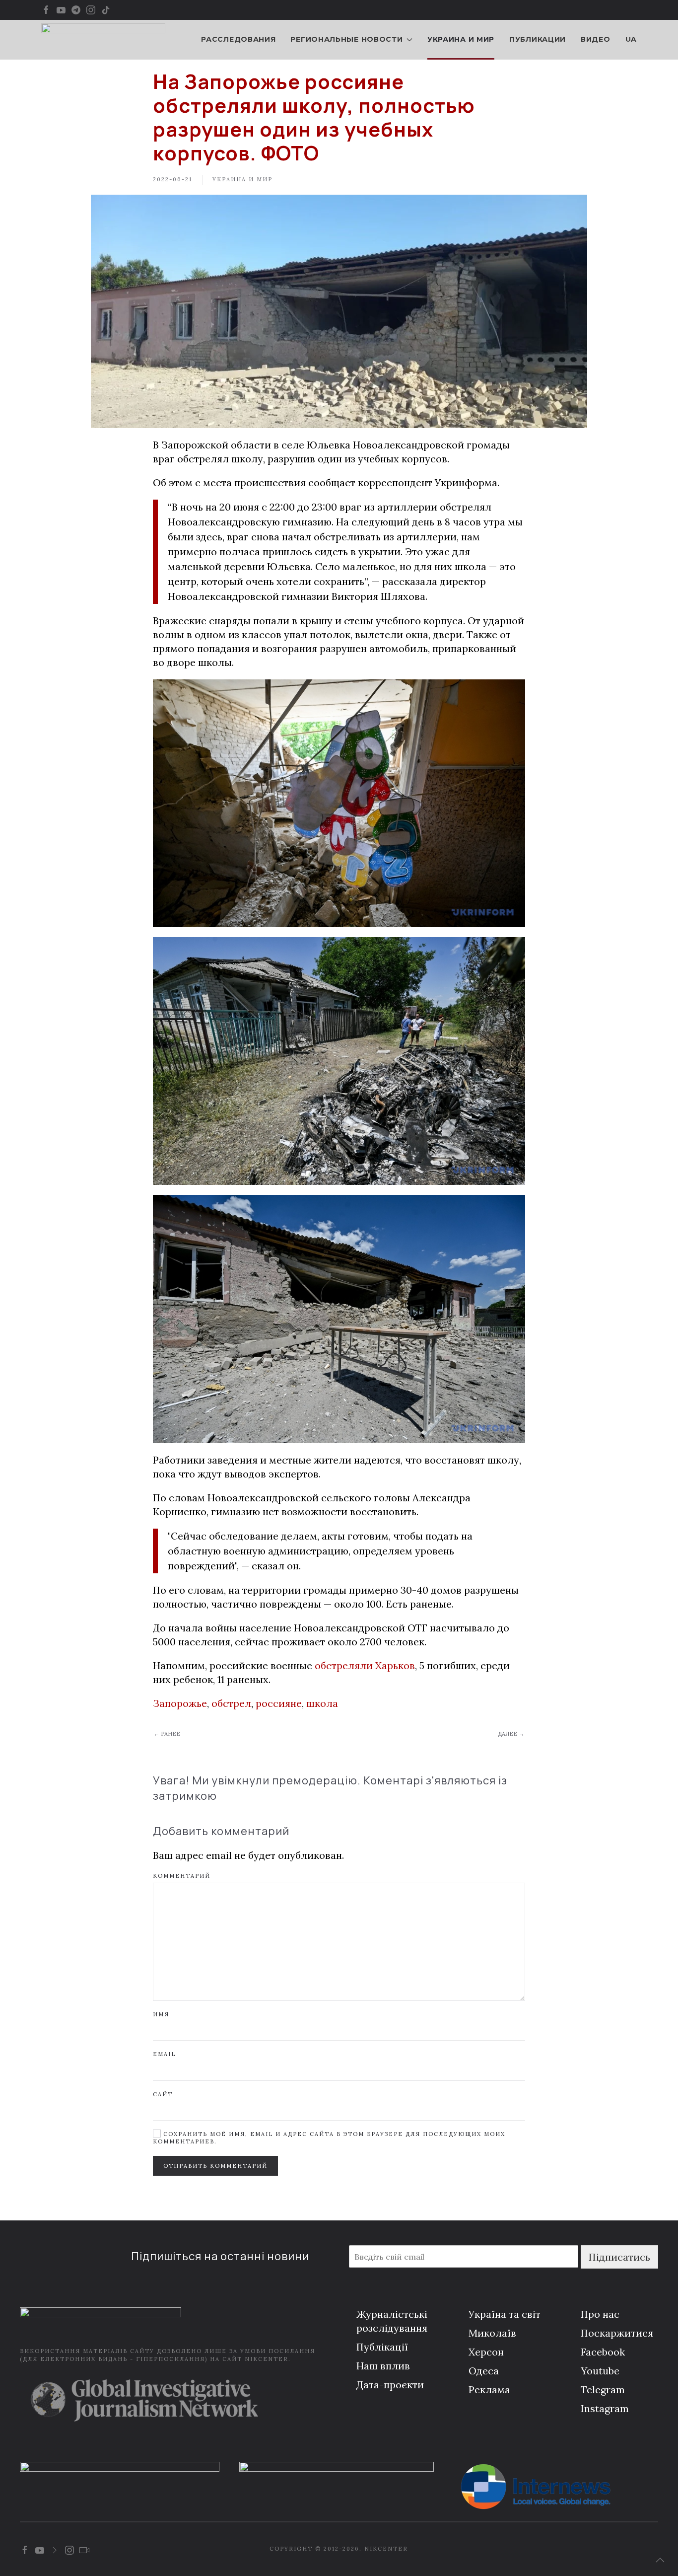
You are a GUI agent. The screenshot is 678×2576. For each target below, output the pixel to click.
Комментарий (182, 1876)
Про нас (600, 2314)
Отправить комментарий (215, 2166)
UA (631, 39)
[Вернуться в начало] (103, 40)
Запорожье (180, 1703)
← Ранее (167, 1734)
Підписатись (619, 2257)
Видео (596, 39)
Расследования (238, 39)
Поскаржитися (617, 2333)
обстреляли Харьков (365, 1665)
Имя (161, 2014)
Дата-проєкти (390, 2385)
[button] (660, 2560)
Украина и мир (461, 39)
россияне (279, 1703)
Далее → (511, 1734)
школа (322, 1703)
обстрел (231, 1703)
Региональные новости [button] (346, 39)
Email (164, 2054)
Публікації (382, 2347)
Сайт (163, 2094)
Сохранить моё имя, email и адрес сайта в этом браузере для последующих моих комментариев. (329, 2138)
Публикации (538, 39)
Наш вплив (383, 2366)
